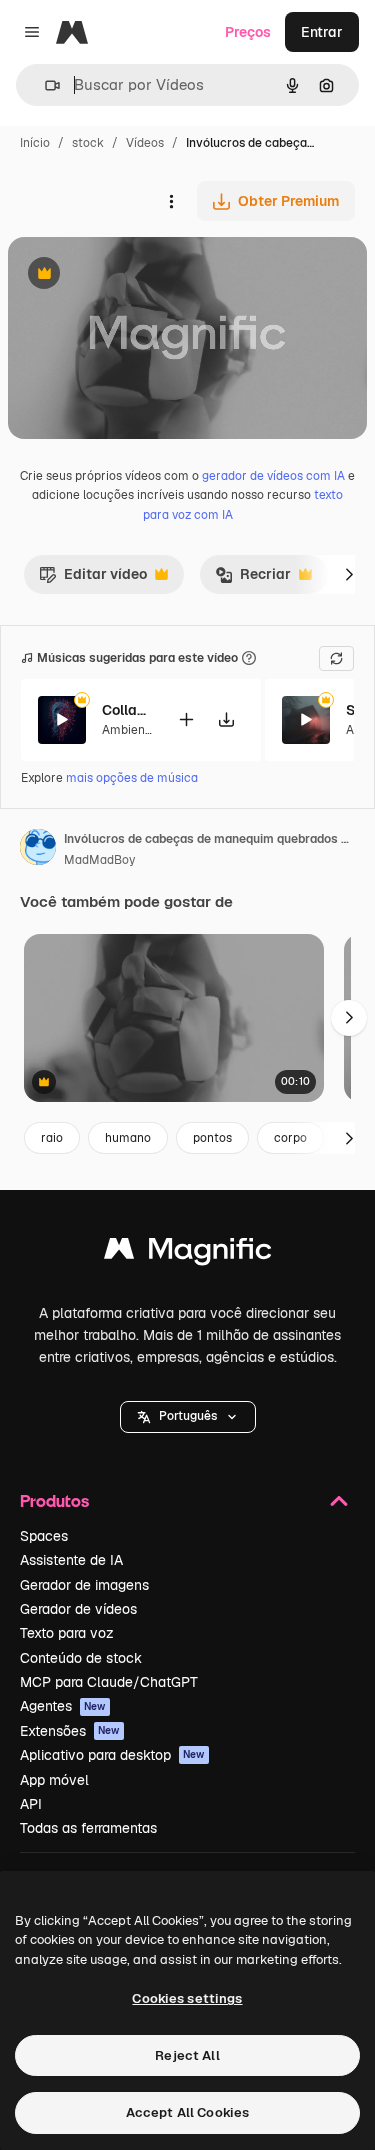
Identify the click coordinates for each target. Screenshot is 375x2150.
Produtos (54, 1500)
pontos (212, 1138)
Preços (248, 32)
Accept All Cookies (187, 2112)
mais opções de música (132, 778)
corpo (290, 1138)
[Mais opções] (171, 201)
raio (52, 1138)
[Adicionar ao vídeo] (186, 719)
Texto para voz (67, 1633)
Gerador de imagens (84, 1585)
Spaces (44, 1536)
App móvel (54, 1780)
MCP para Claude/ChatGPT (109, 1682)
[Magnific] (188, 1253)
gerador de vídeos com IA (273, 476)
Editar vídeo (93, 579)
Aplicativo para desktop (112, 1755)
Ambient (126, 730)
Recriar (253, 579)
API (31, 1804)
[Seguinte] (349, 574)
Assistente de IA (71, 1560)
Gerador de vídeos (78, 1609)
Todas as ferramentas (88, 1828)
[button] (188, 1417)
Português (188, 1416)
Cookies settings (187, 1998)
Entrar (322, 32)
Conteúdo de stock (81, 1658)
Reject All (187, 2055)
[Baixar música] (226, 719)
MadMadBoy (99, 860)
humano (128, 1138)
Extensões (70, 1731)
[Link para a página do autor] (38, 850)
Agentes (63, 1706)
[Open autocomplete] (44, 85)
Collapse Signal (127, 710)
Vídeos (145, 143)
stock (88, 143)
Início (35, 143)
